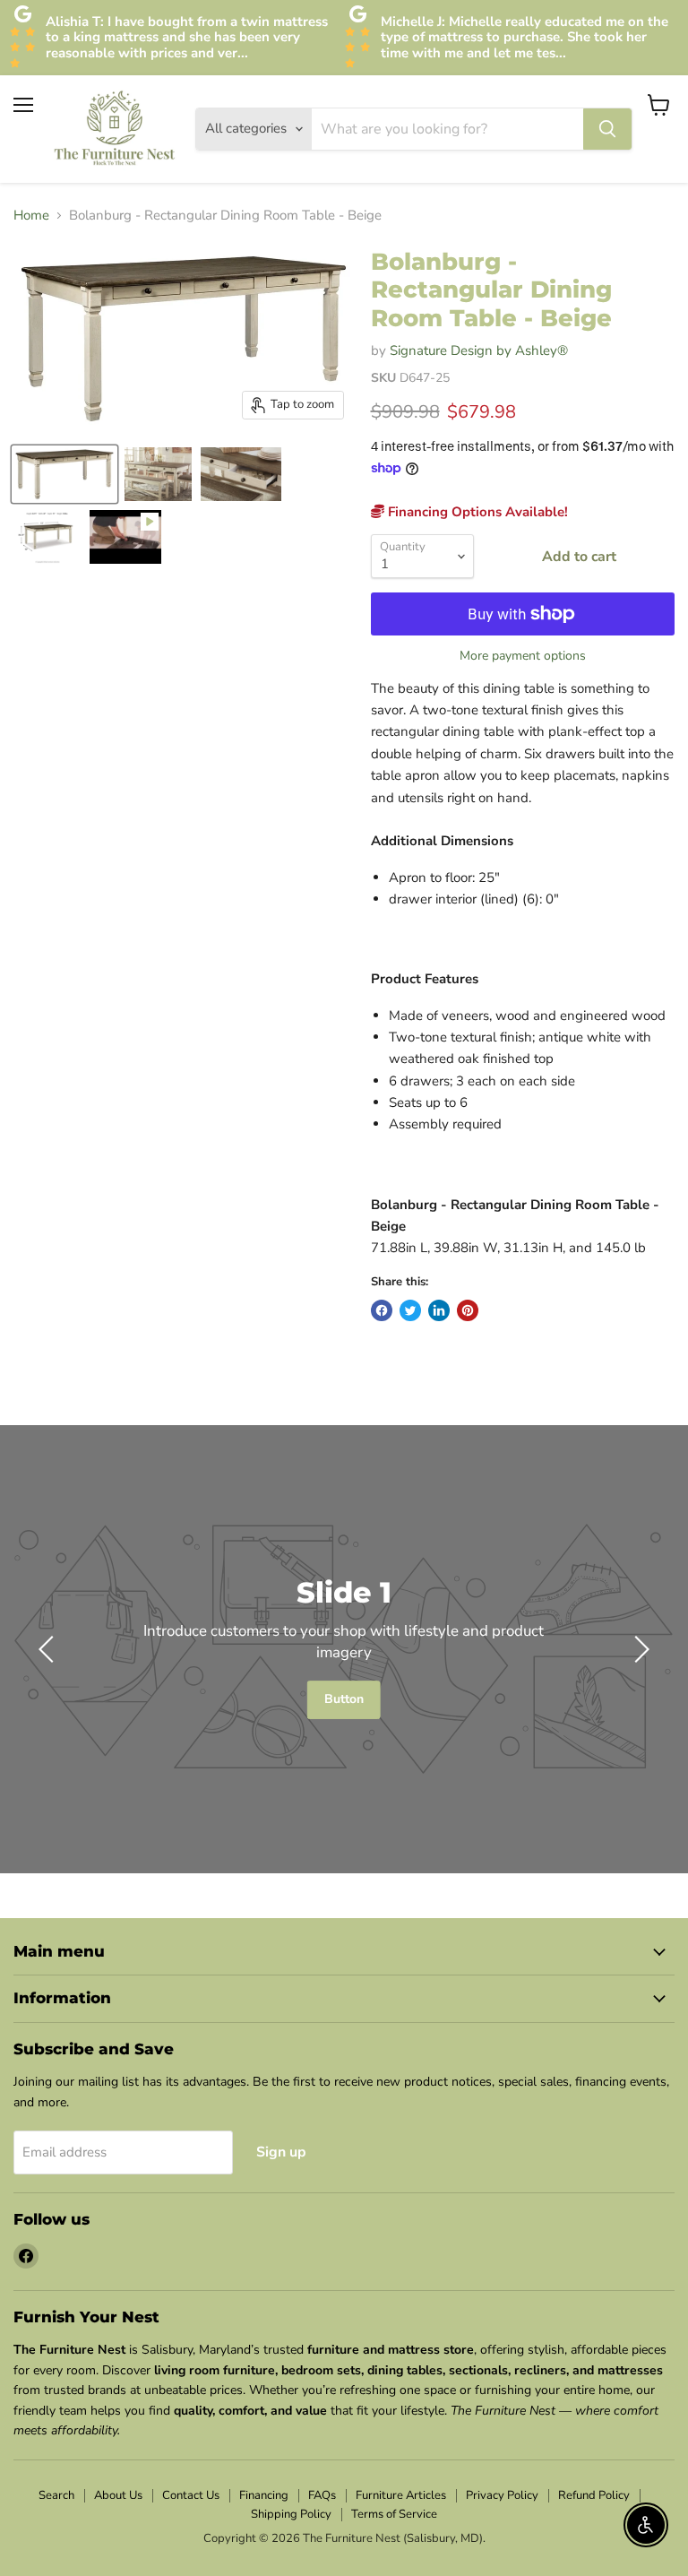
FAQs (322, 2495)
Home (31, 216)
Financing (264, 2495)
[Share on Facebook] (382, 1310)
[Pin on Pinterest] (468, 1310)
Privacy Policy (502, 2495)
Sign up (281, 2152)
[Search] (607, 129)
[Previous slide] (49, 1649)
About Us (118, 2495)
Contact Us (191, 2495)
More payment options (523, 656)
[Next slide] (639, 1649)
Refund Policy (594, 2495)
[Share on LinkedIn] (439, 1310)
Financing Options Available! (476, 512)
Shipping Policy (291, 2514)
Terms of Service (394, 2514)
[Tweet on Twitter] (410, 1310)
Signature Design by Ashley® (479, 350)
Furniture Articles (401, 2495)
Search (56, 2495)
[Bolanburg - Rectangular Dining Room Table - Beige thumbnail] (64, 474)
